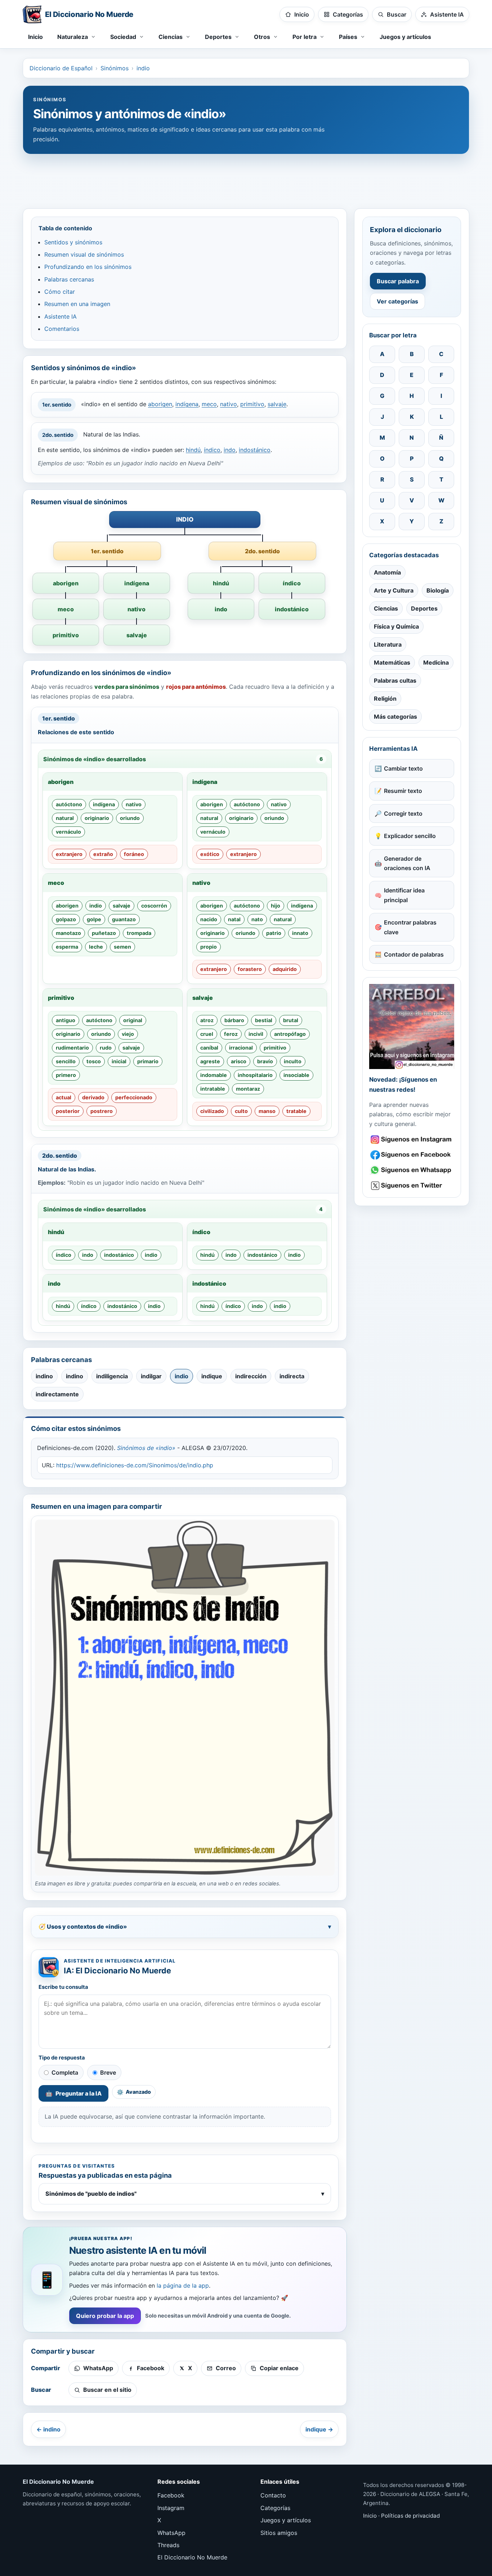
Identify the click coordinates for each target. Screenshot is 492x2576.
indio (143, 68)
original (133, 1020)
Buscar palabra (398, 281)
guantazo (124, 919)
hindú (193, 450)
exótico (210, 854)
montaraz (248, 1089)
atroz (207, 1020)
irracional (241, 1048)
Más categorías (395, 717)
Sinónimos (115, 68)
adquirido (285, 969)
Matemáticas (392, 662)
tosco (94, 1061)
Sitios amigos (279, 2533)
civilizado (212, 1111)
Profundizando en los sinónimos (88, 267)
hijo (276, 906)
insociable (296, 1075)
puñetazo (104, 933)
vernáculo (68, 832)
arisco (239, 1061)
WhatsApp (171, 2533)
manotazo (68, 933)
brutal (291, 1020)
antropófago (290, 1034)
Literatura (388, 644)
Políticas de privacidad (410, 2516)
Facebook (171, 2495)
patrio (274, 933)
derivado (93, 1097)
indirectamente (57, 1394)
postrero (102, 1111)
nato (257, 919)
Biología (438, 590)
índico (212, 450)
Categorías (275, 2508)
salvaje (277, 404)
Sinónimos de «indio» (146, 1448)
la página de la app (183, 2285)
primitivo (252, 404)
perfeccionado (134, 1097)
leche (96, 947)
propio (209, 947)
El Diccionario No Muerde (192, 2557)
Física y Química (396, 626)
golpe (94, 919)
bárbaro (234, 1020)
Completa (65, 2072)
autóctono (69, 804)
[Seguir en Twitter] (412, 1186)
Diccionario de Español (61, 68)
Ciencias (386, 608)
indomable (214, 1075)
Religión (385, 699)
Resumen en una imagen (77, 304)
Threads (168, 2545)
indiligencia (112, 1376)
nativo (229, 404)
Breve (108, 2072)
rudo (106, 1048)
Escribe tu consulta (63, 1987)
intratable (213, 1089)
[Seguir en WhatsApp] (412, 1170)
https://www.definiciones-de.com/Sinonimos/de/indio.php (135, 1465)
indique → (319, 2429)
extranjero (69, 854)
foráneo (134, 854)
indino (44, 1376)
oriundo (130, 818)
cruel (207, 1034)
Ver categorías (397, 301)
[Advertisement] (246, 178)
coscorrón (154, 906)
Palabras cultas (395, 680)
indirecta (292, 1376)
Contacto (273, 2495)
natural (65, 818)
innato (300, 933)
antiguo (66, 1020)
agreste (210, 1061)
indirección (251, 1376)
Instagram (171, 2508)
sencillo (66, 1061)
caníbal (209, 1048)
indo (230, 450)
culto (241, 1111)
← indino (48, 2429)
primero (66, 1075)
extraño (103, 854)
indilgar (151, 1376)
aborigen (160, 404)
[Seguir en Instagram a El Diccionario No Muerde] (412, 1027)
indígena (187, 404)
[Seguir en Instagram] (412, 1140)
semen (122, 947)
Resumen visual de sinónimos (84, 254)
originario (97, 818)
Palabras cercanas (69, 279)
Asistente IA (61, 316)
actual (64, 1097)
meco (209, 404)
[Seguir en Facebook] (412, 1155)
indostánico (255, 450)
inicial (119, 1061)
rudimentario (72, 1048)
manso (267, 1111)
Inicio (35, 37)
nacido (209, 919)
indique (212, 1376)
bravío (265, 1061)
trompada (139, 933)
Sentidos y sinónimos (73, 242)
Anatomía (387, 572)
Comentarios (62, 329)
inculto (293, 1061)
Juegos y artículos (405, 37)
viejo (128, 1034)
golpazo (66, 919)
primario (148, 1061)
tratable (296, 1111)
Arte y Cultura (394, 590)
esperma (67, 947)
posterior (68, 1111)
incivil (256, 1034)
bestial (264, 1020)
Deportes (424, 608)
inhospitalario (255, 1075)
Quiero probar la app (105, 2316)
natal (234, 919)
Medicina (436, 662)
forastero (250, 969)
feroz (231, 1034)
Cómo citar (60, 292)
